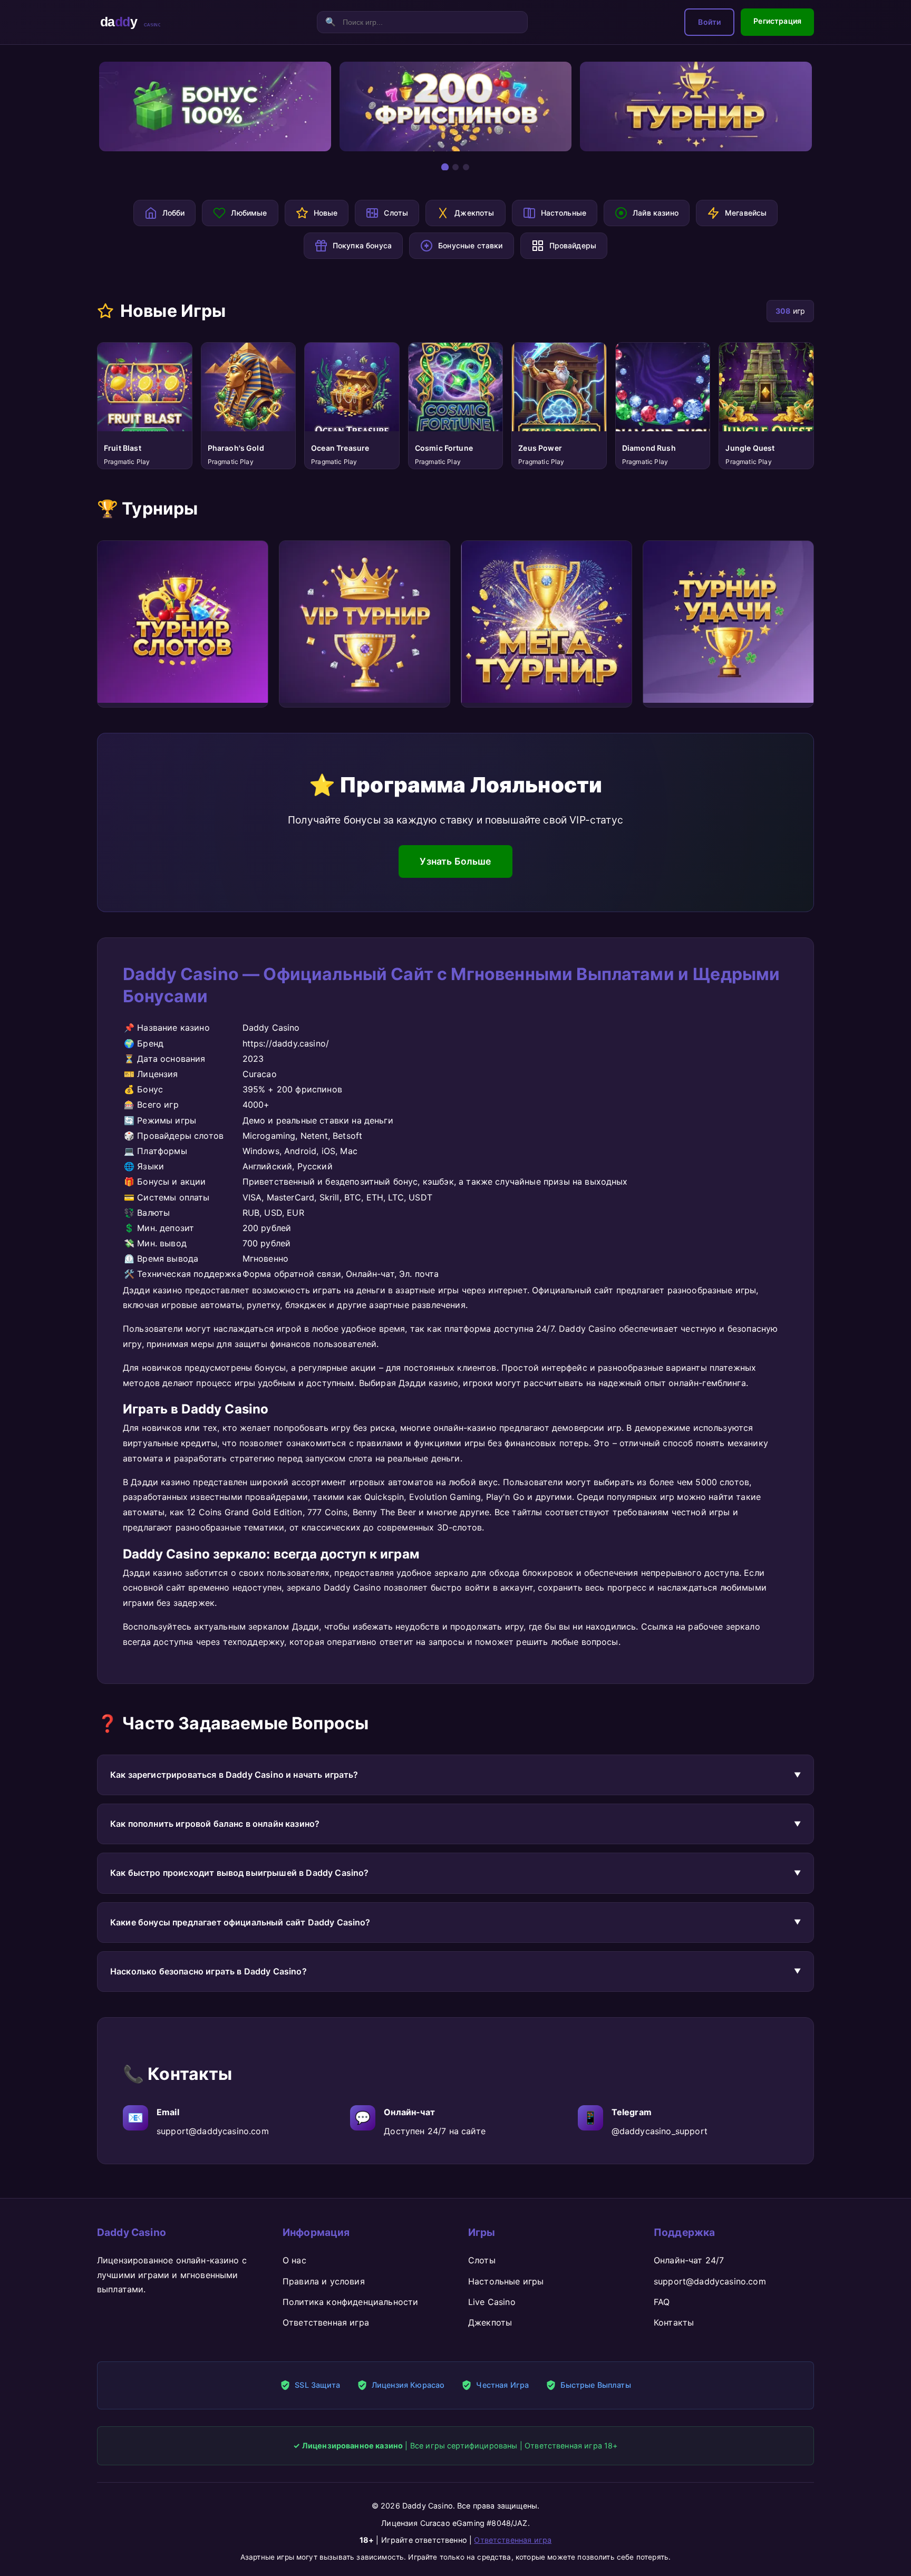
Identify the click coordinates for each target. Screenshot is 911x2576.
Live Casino (492, 2302)
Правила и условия (324, 2281)
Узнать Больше (455, 861)
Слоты (482, 2260)
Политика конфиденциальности (350, 2302)
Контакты (674, 2322)
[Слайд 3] (466, 167)
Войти (709, 22)
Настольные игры (506, 2281)
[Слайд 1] (445, 167)
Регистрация (777, 21)
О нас (294, 2260)
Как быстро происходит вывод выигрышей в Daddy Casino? (239, 1873)
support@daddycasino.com (213, 2131)
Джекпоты (490, 2322)
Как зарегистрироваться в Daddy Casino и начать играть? (234, 1775)
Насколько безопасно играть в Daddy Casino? (209, 1971)
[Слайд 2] (455, 167)
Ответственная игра (326, 2322)
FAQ (662, 2302)
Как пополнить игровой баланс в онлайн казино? (215, 1824)
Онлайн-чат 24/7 (689, 2260)
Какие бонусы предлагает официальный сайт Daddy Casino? (240, 1922)
